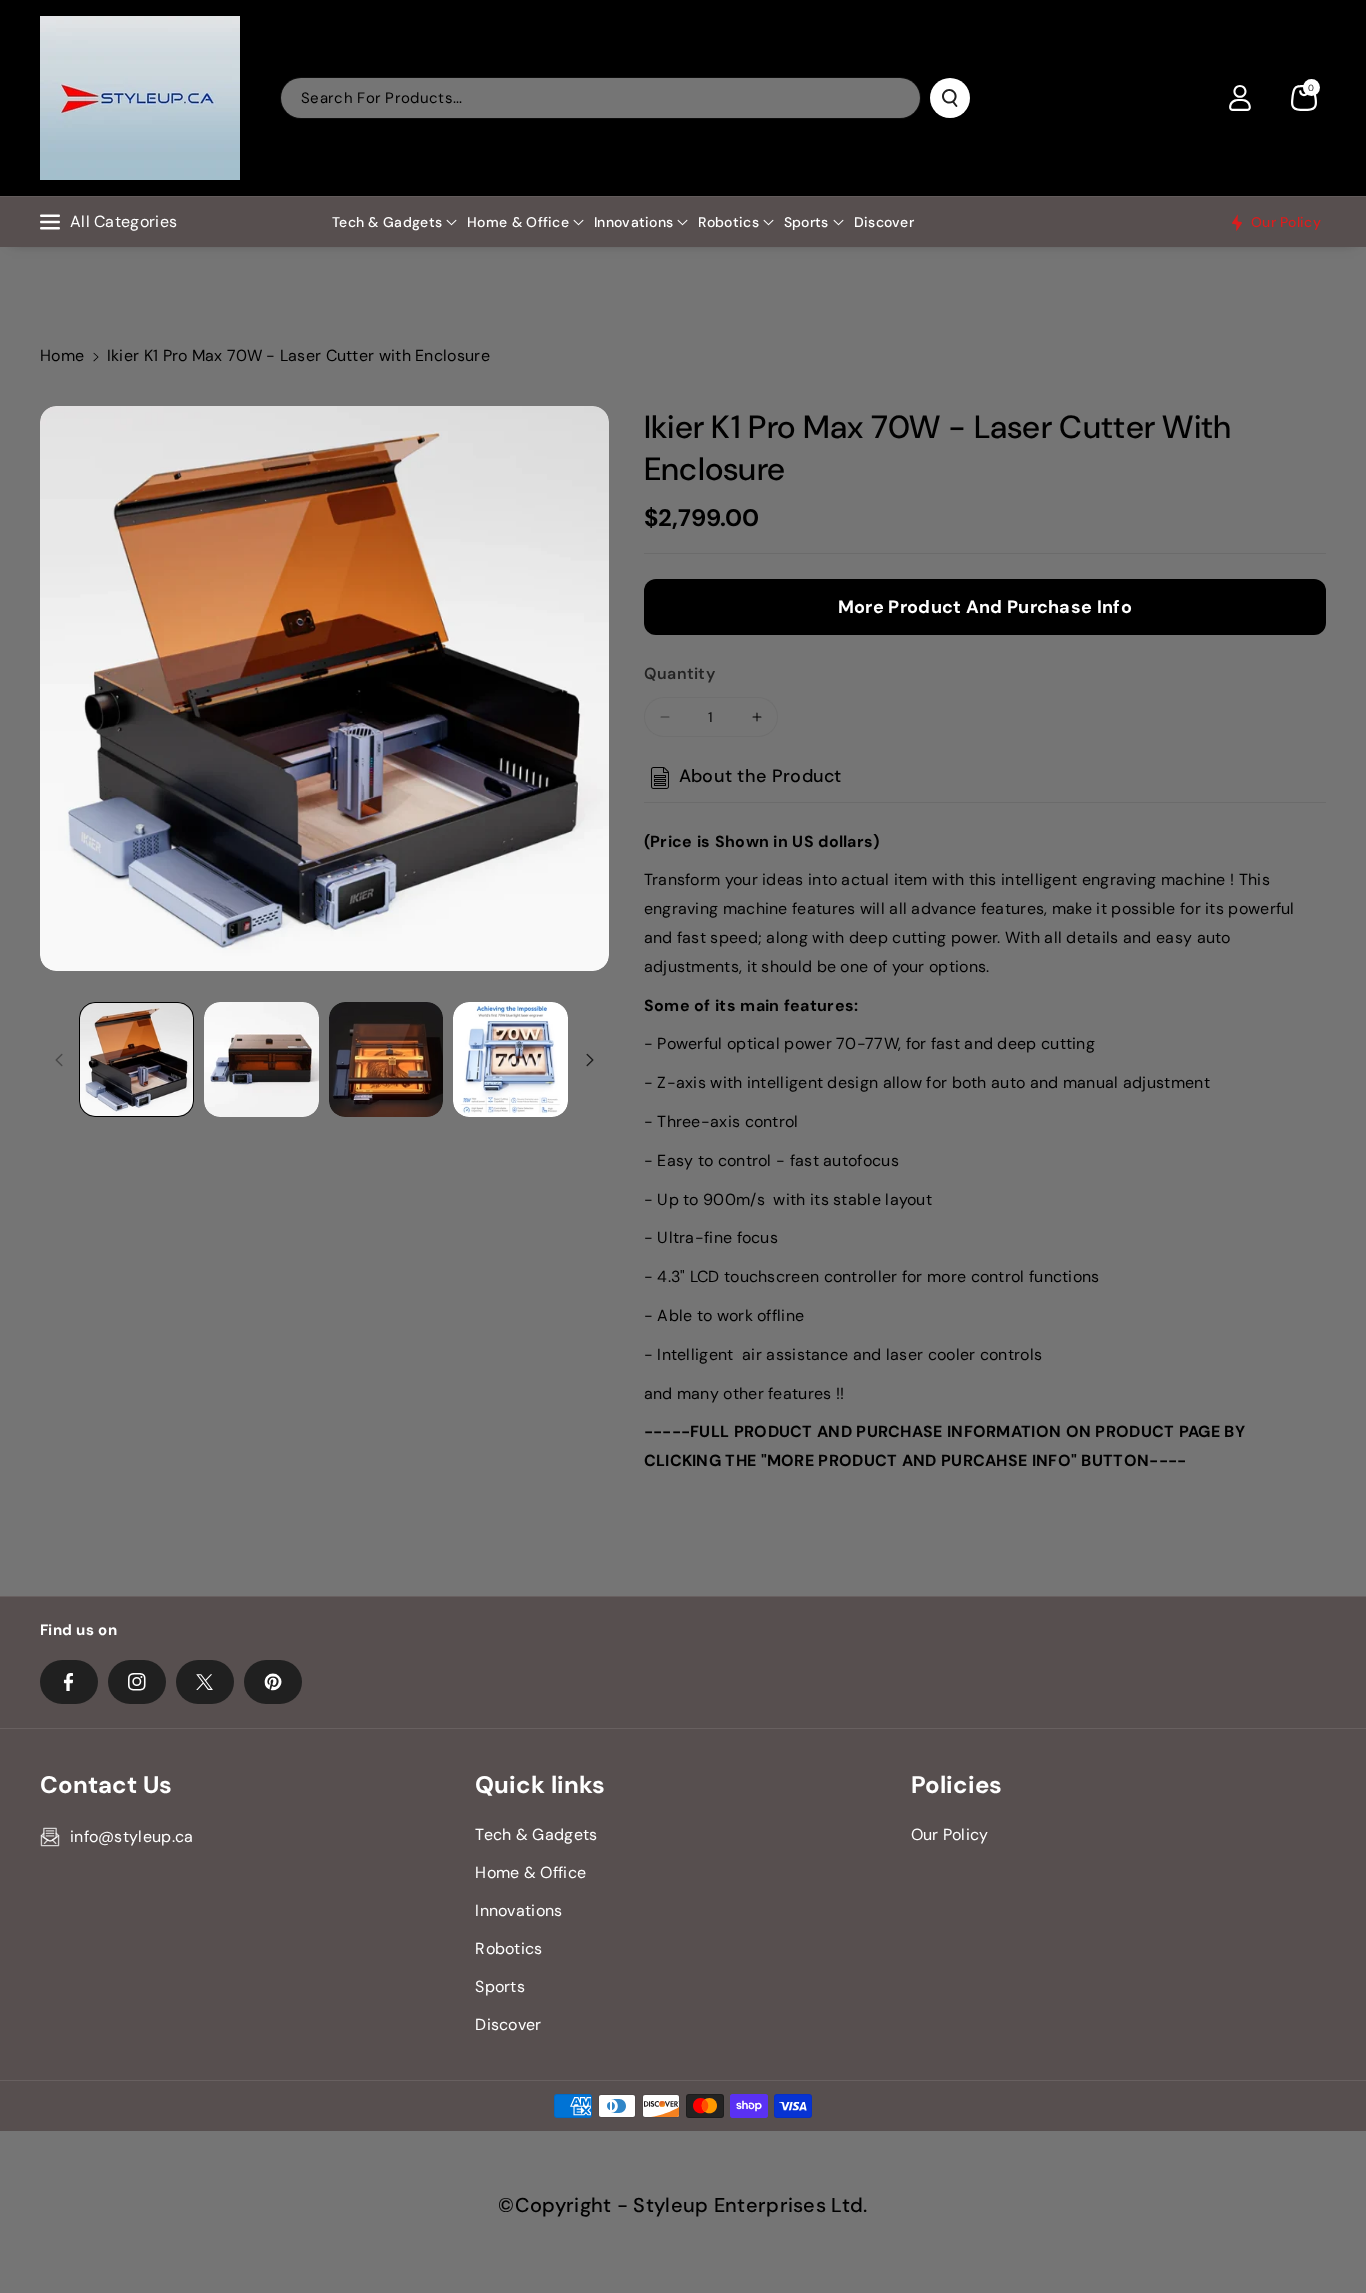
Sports (806, 222)
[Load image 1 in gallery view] (136, 1059)
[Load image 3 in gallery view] (386, 1059)
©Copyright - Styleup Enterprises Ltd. (682, 2205)
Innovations (633, 222)
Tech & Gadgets (387, 222)
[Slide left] (59, 1060)
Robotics (728, 222)
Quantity (679, 673)
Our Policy (950, 1834)
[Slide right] (590, 1060)
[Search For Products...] (950, 98)
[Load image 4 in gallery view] (510, 1059)
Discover (508, 2024)
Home (62, 355)
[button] (1304, 98)
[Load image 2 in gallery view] (261, 1059)
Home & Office (518, 222)
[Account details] (1240, 98)
